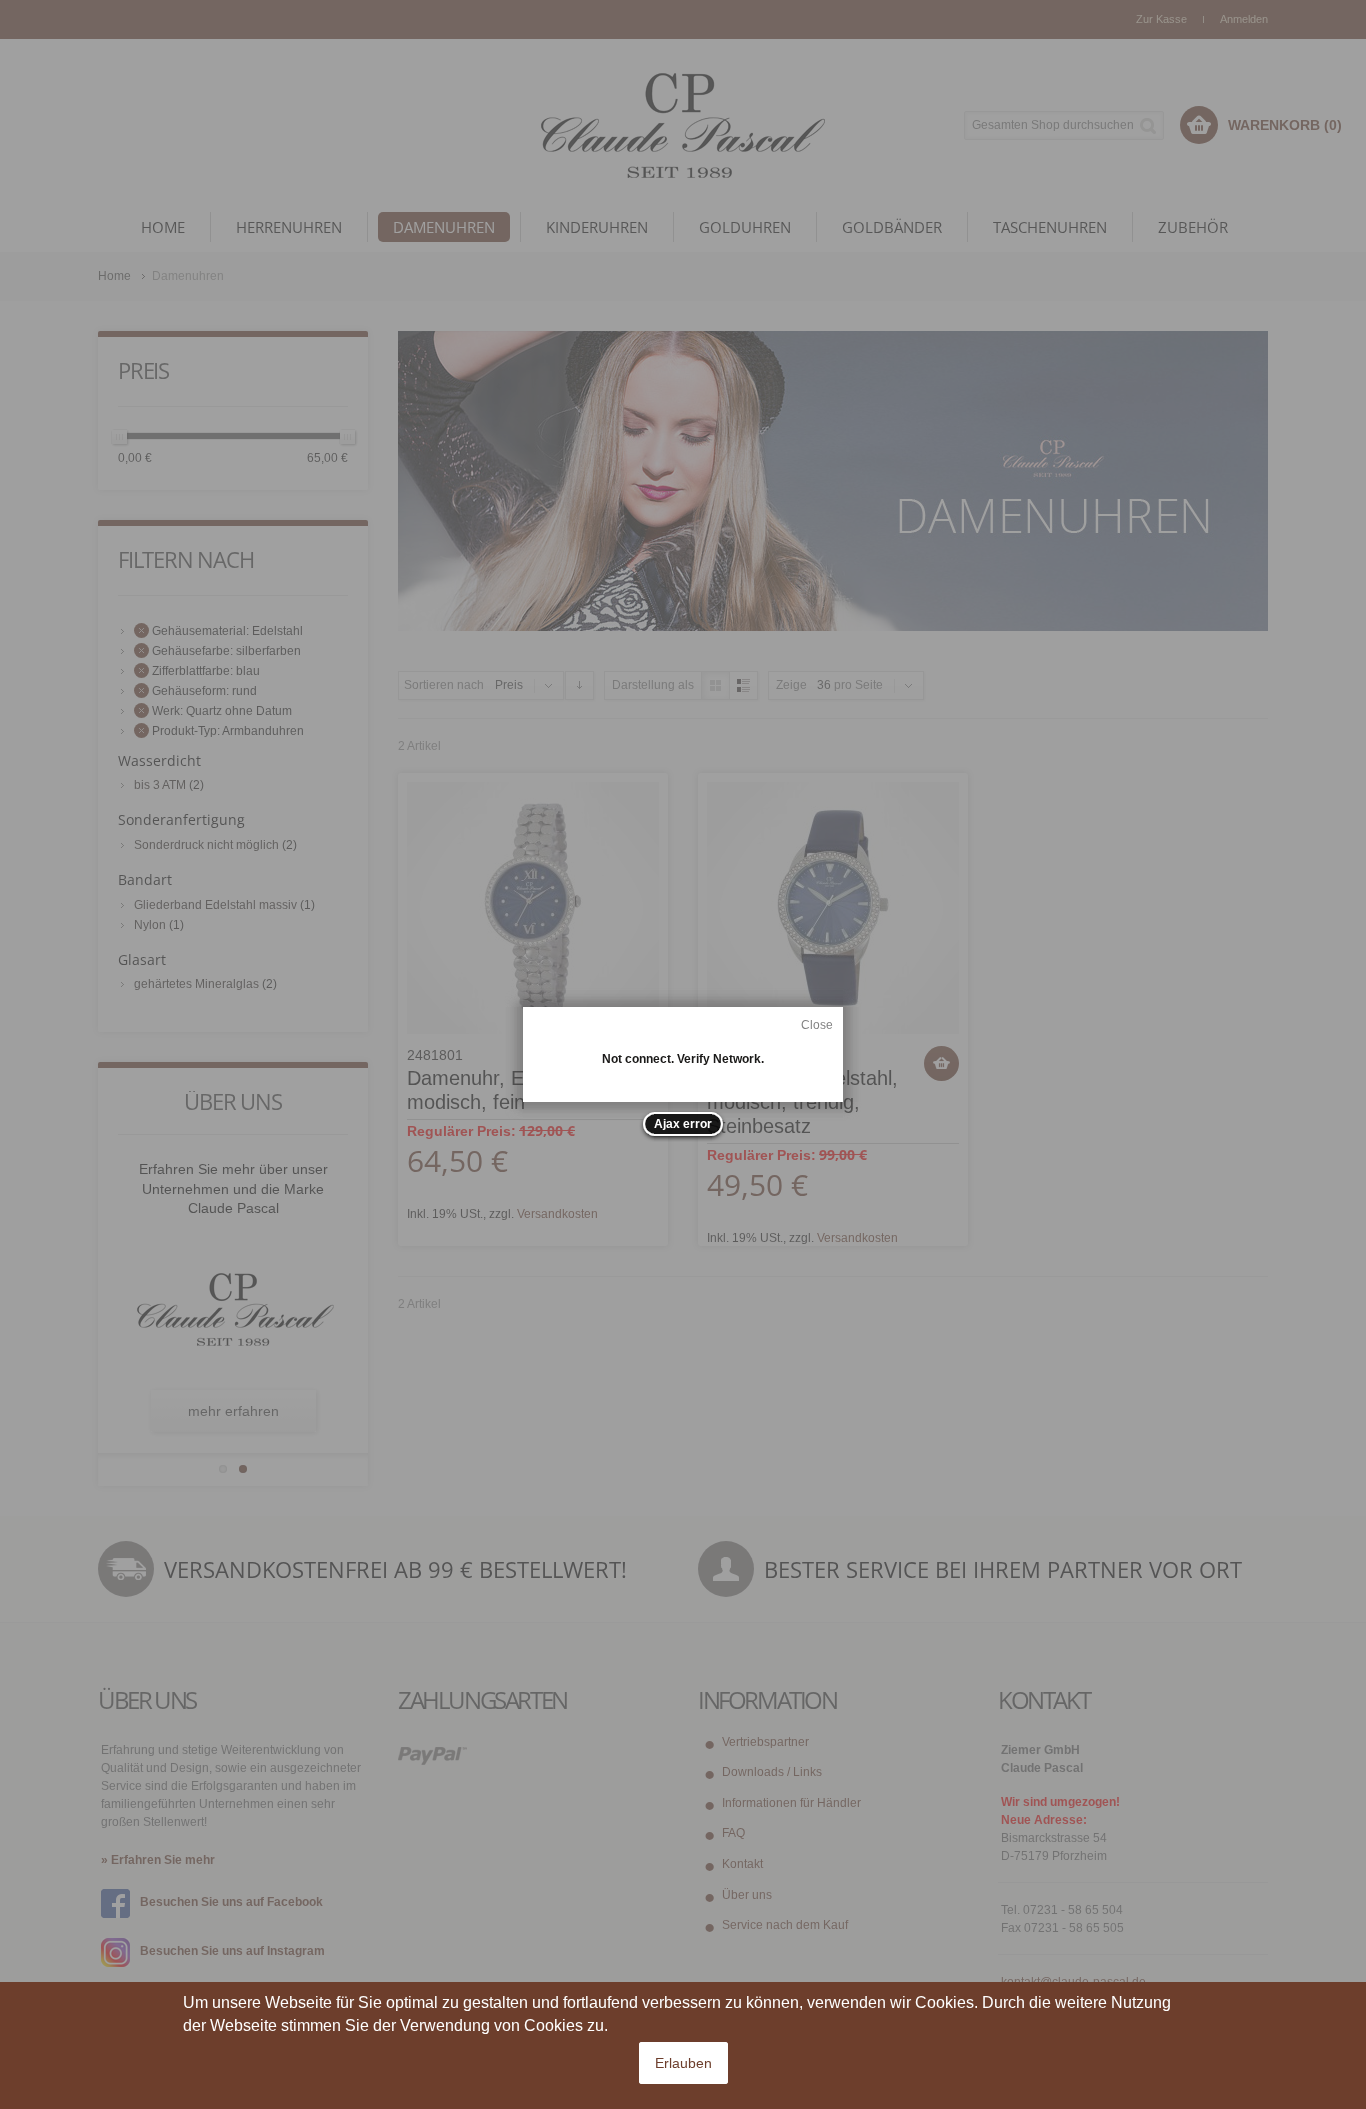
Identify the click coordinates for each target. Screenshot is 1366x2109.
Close (817, 1025)
